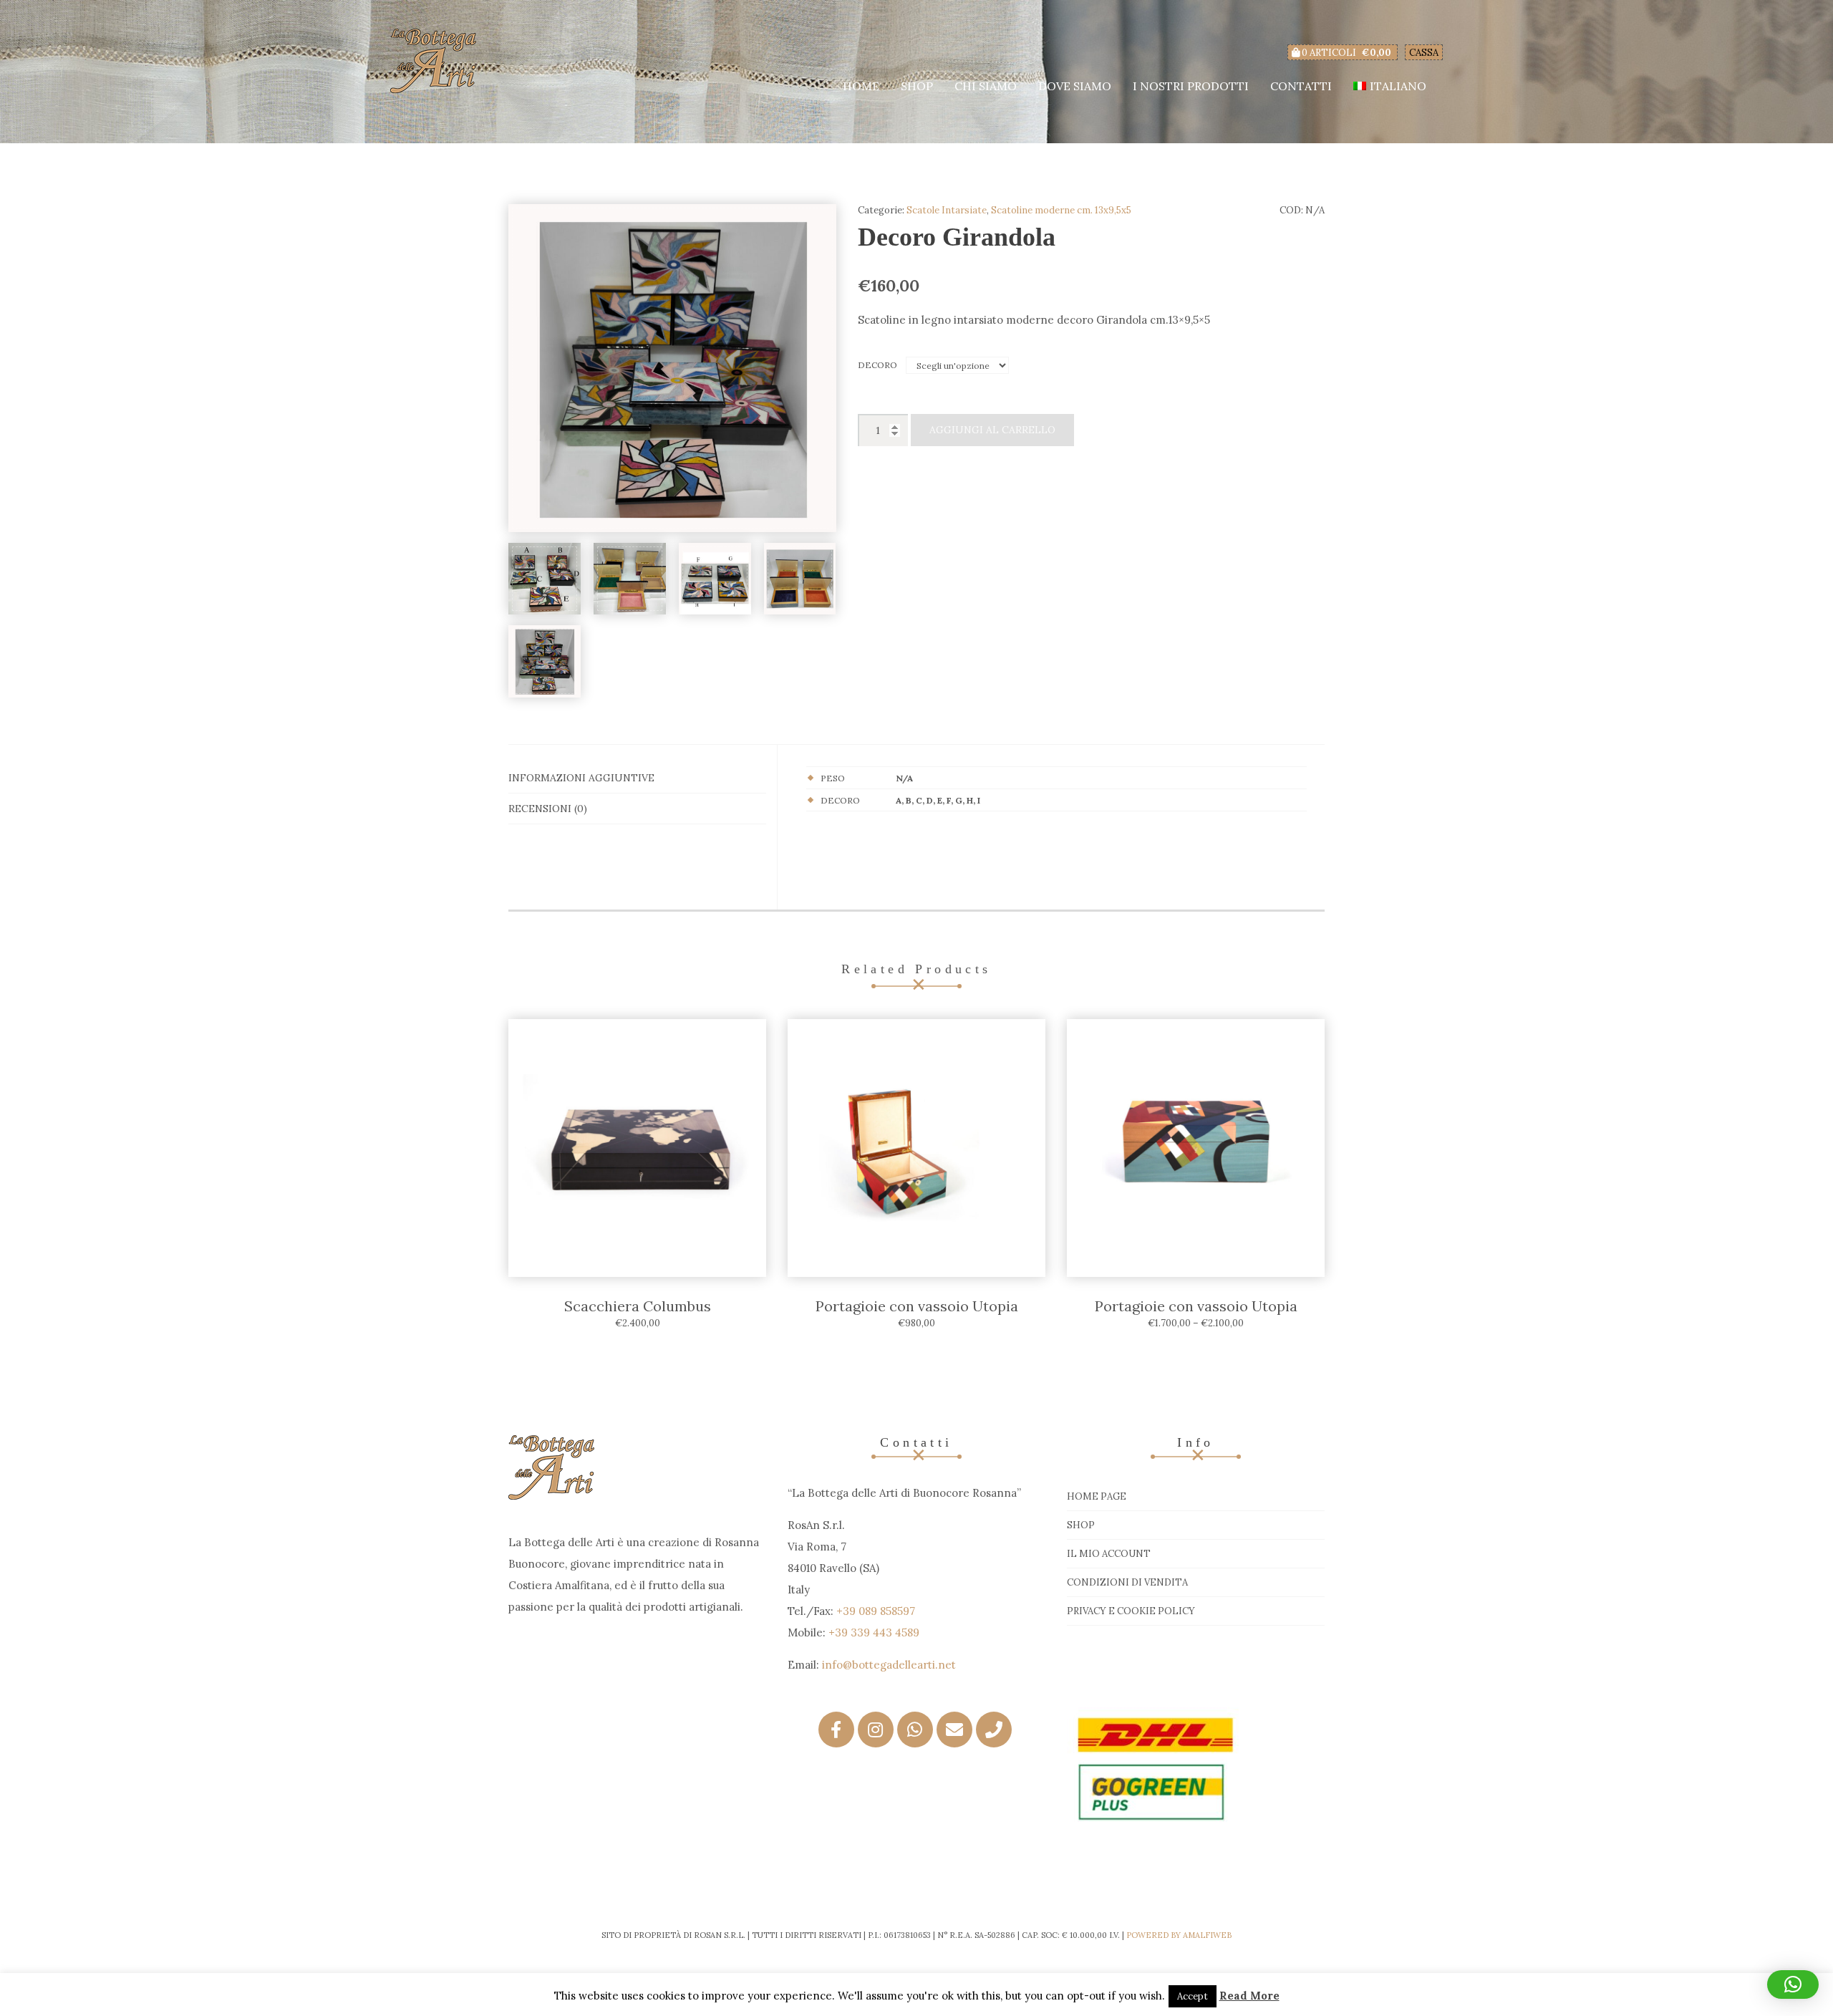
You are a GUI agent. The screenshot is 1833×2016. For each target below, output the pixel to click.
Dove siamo (1075, 86)
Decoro (877, 365)
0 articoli (1345, 53)
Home (861, 86)
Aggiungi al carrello (992, 430)
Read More (1249, 1996)
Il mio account (1109, 1554)
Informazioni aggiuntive (581, 778)
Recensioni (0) (548, 809)
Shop (917, 86)
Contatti (1301, 86)
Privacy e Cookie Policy (1131, 1611)
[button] (1793, 1984)
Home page (1097, 1496)
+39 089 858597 (876, 1611)
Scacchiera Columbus (638, 1306)
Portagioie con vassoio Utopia (917, 1306)
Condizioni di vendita (1127, 1582)
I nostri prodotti (1191, 86)
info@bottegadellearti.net (889, 1665)
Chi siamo (986, 86)
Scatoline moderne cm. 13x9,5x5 (1061, 210)
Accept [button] (1193, 1996)
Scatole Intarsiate (947, 210)
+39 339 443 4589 (874, 1632)
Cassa (1424, 53)
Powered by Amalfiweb (1179, 1935)
